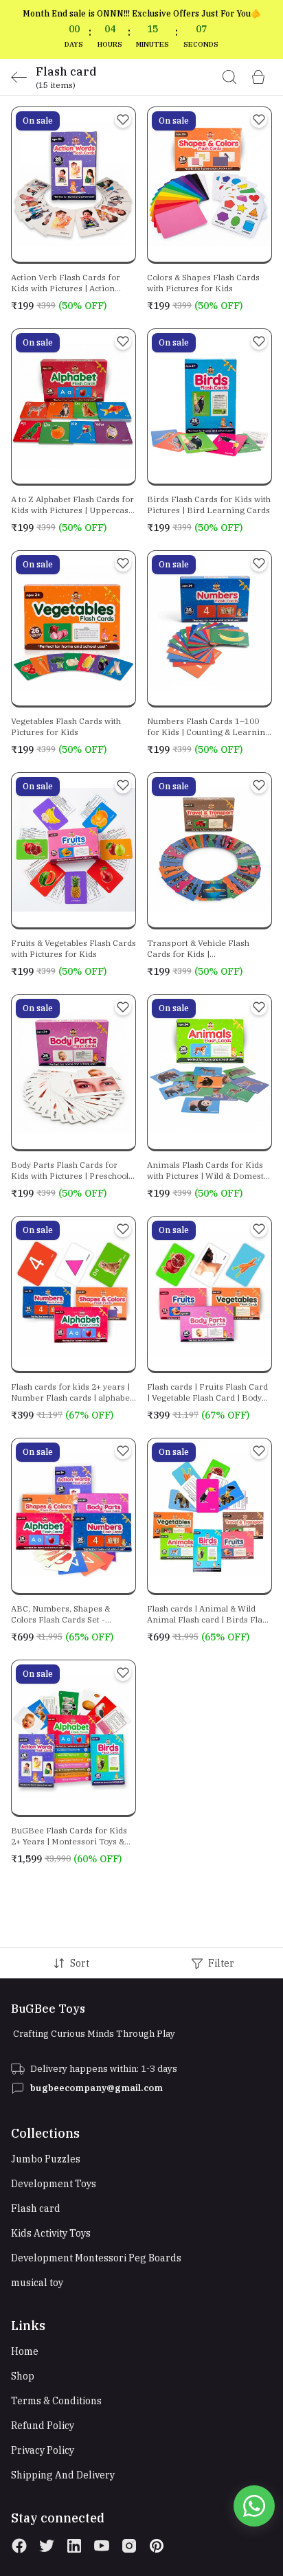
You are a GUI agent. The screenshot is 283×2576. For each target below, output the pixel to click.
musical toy (37, 2283)
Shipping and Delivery (63, 2475)
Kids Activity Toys (51, 2233)
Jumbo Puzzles (46, 2159)
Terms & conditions (56, 2401)
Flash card (36, 2208)
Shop (23, 2376)
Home (25, 2351)
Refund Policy (43, 2426)
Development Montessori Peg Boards (96, 2258)
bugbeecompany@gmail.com (97, 2088)
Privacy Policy (43, 2450)
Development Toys (54, 2184)
